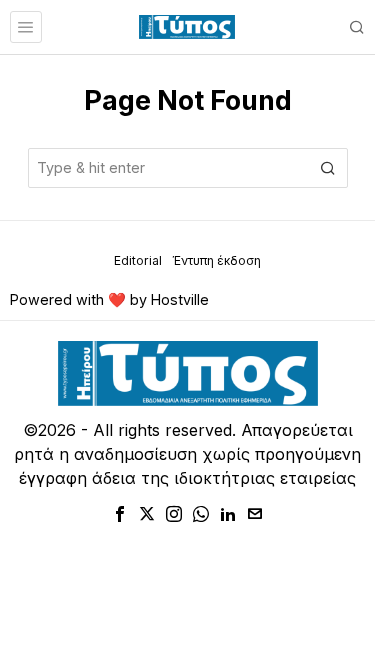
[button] (328, 168)
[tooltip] (120, 514)
